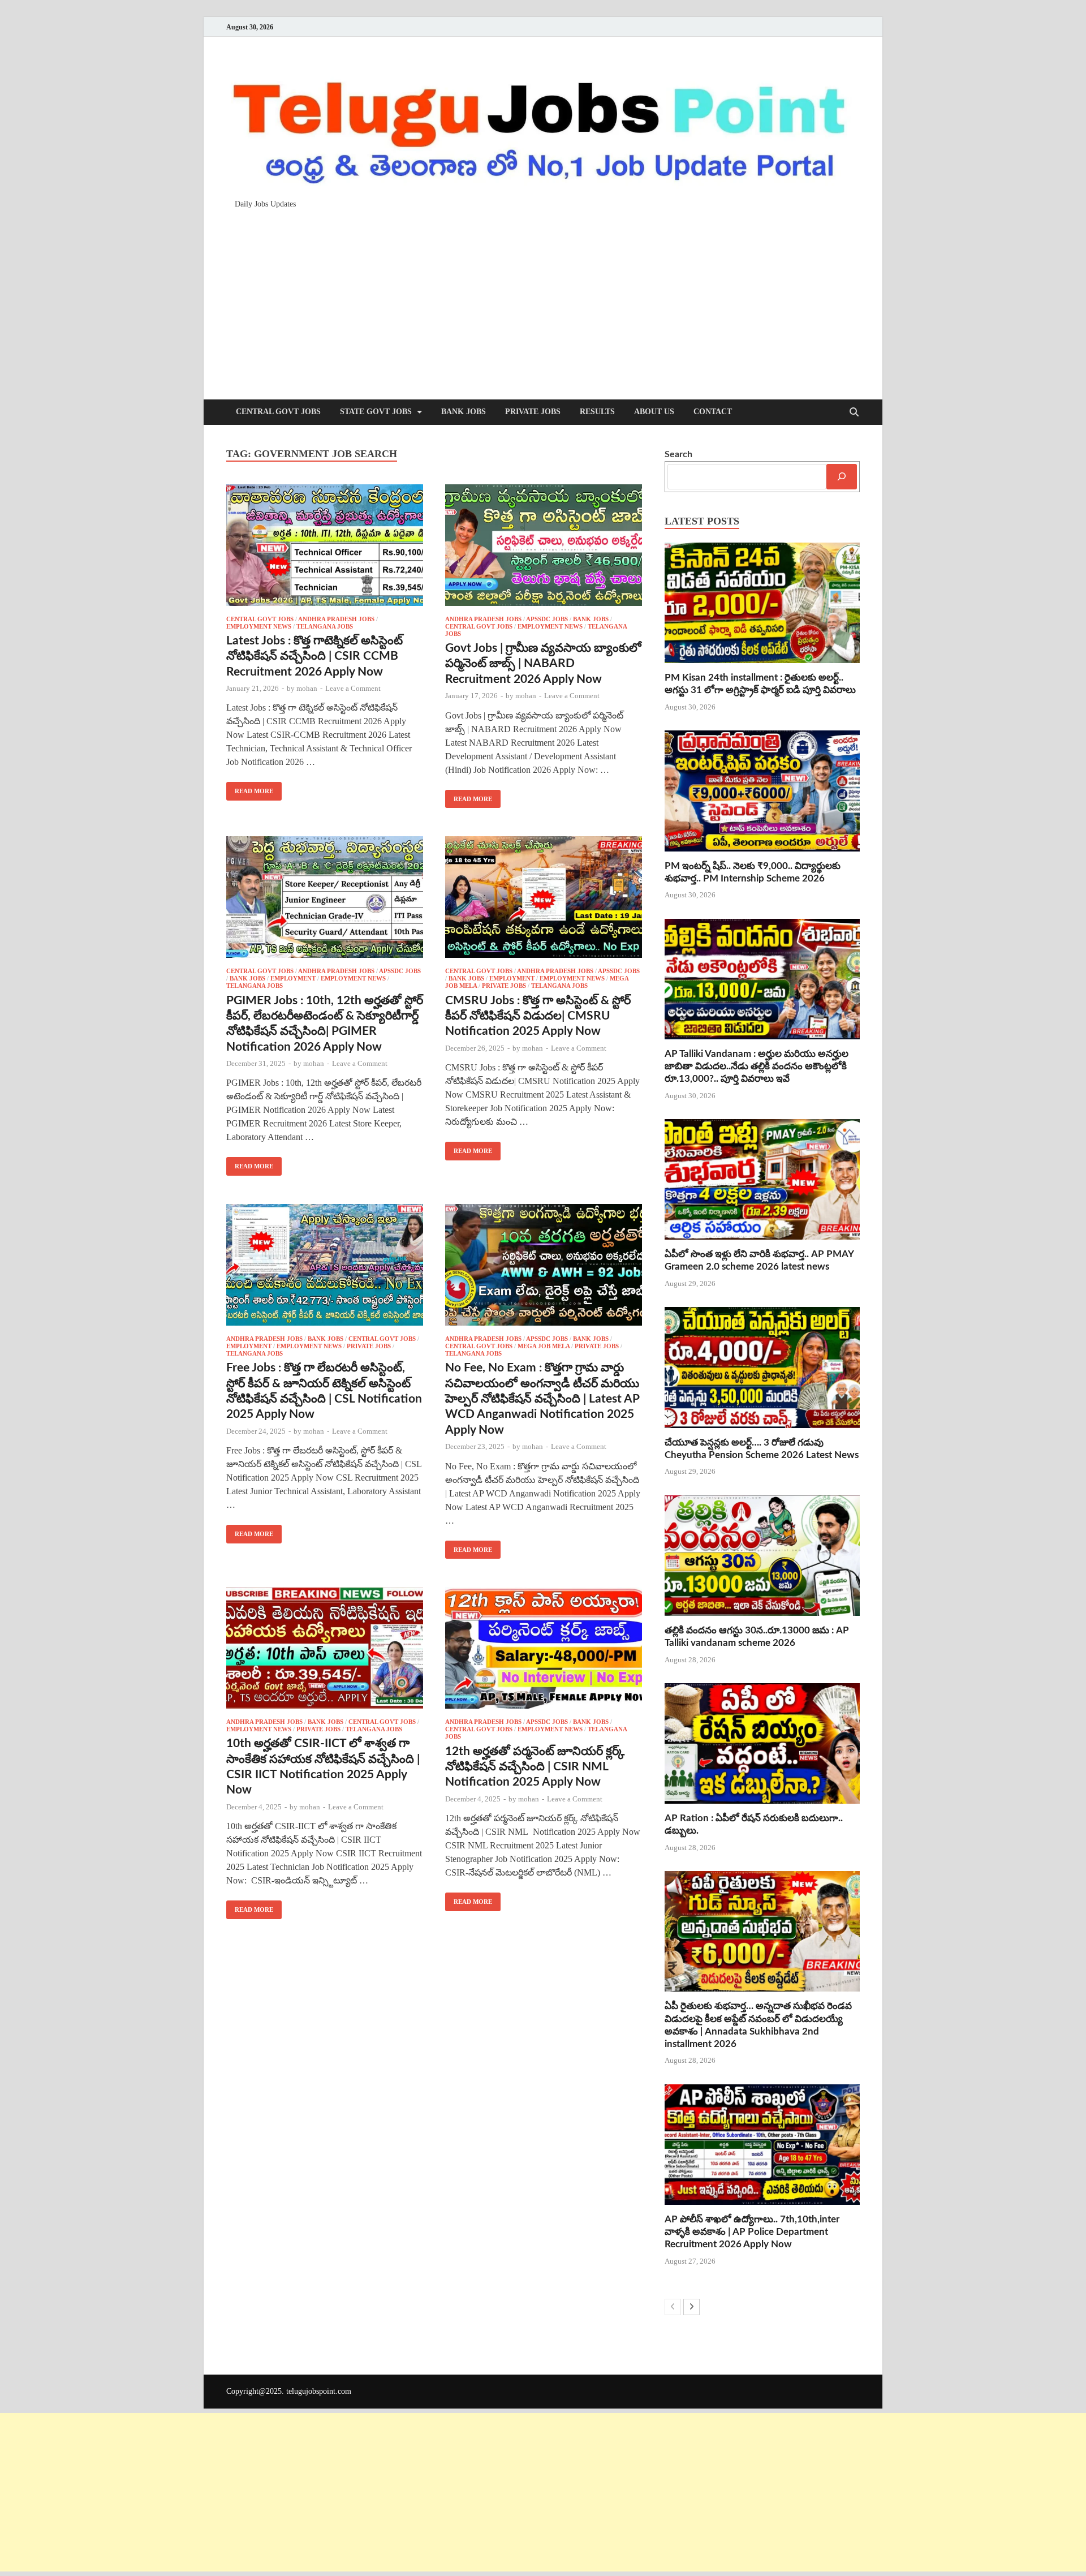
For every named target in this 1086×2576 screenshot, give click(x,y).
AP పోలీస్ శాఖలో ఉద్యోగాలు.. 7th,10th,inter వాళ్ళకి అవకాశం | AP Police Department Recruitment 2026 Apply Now (752, 2232)
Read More (250, 788)
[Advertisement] (543, 299)
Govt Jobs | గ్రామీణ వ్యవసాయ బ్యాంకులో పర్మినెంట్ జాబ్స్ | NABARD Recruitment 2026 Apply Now (543, 664)
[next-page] (691, 2307)
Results (597, 412)
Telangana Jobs (325, 626)
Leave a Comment (353, 688)
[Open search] (854, 413)
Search (678, 454)
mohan (307, 688)
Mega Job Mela (544, 1346)
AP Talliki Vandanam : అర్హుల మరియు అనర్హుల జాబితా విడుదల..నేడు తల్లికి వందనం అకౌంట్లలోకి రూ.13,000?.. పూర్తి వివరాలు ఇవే (757, 1066)
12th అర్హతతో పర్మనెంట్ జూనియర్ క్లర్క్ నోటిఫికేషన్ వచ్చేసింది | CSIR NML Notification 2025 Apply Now (535, 1767)
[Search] (842, 477)
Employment (293, 978)
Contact (713, 412)
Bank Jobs (464, 412)
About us (654, 412)
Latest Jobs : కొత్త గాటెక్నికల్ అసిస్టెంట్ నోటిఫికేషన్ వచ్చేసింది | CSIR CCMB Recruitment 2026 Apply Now (314, 656)
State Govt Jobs (376, 412)
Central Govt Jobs (278, 412)
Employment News (259, 626)
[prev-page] (673, 2307)
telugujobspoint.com (319, 2391)
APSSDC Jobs (547, 619)
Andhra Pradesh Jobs (336, 619)
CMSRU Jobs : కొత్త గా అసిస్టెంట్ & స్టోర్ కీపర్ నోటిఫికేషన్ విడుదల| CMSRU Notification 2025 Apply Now (538, 1016)
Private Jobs (533, 412)
